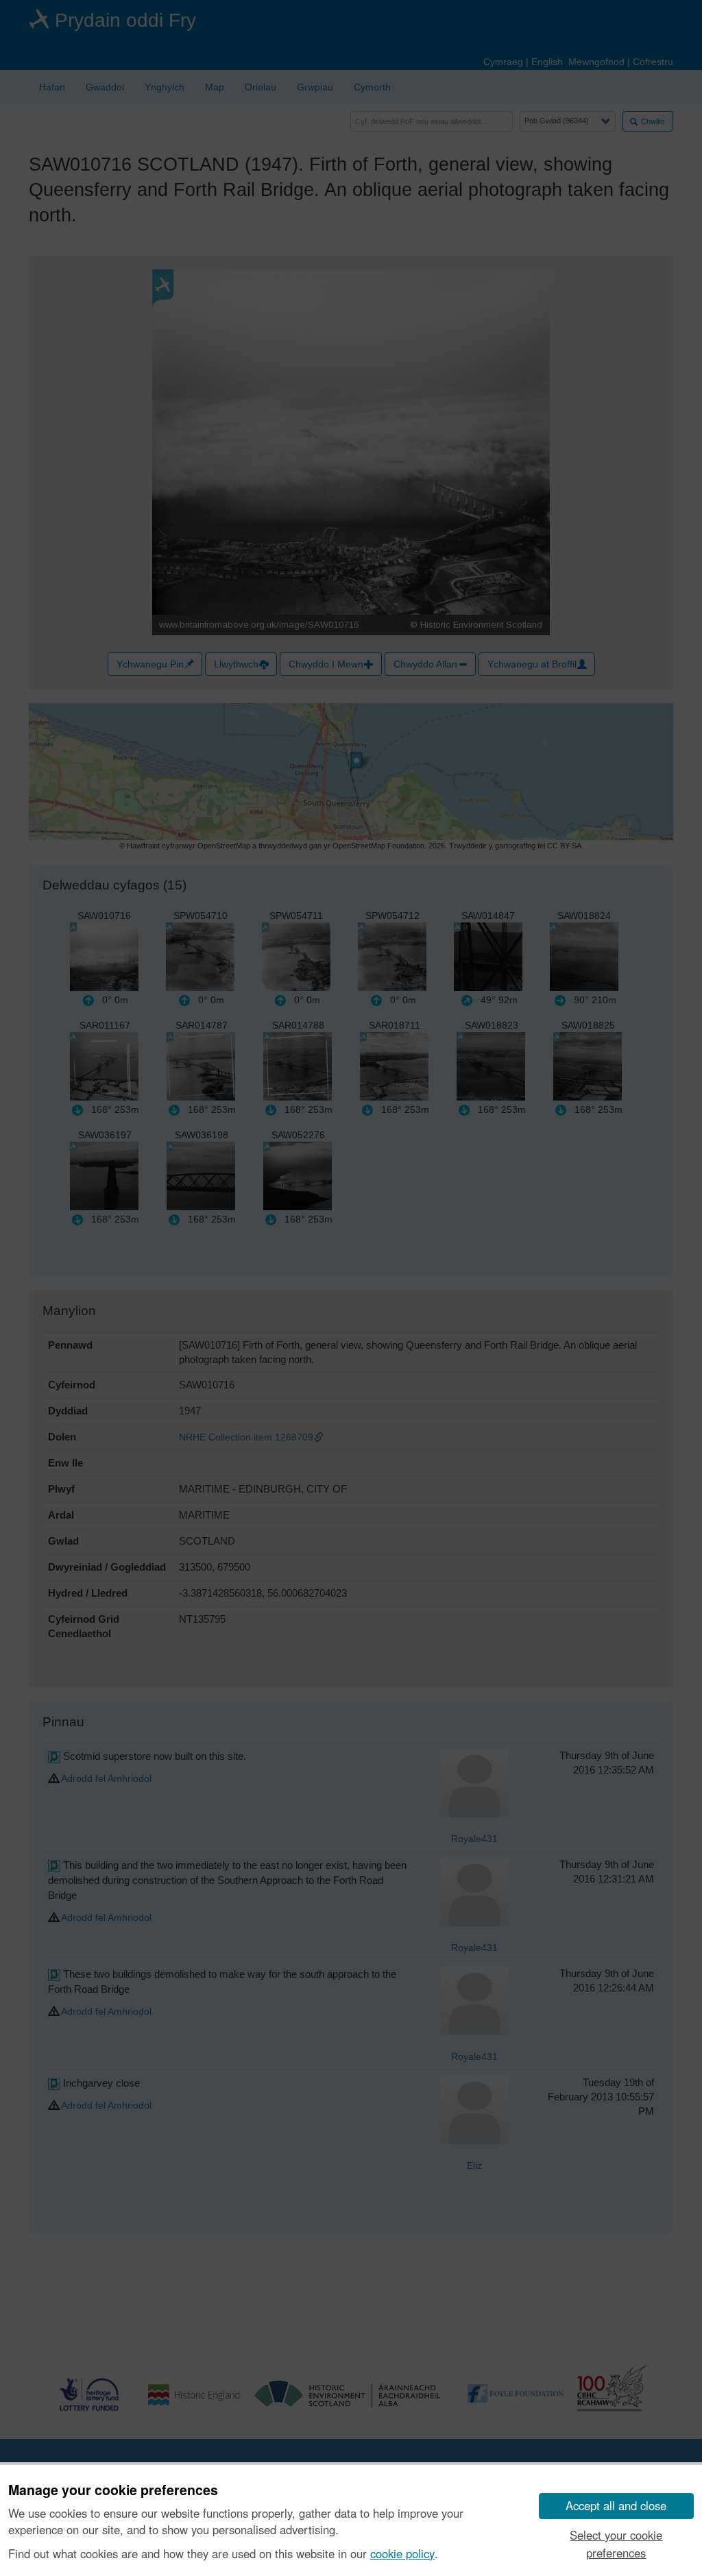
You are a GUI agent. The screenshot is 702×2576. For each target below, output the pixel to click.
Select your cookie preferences (616, 2543)
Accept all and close (616, 2505)
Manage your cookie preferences (113, 2490)
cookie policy (402, 2553)
